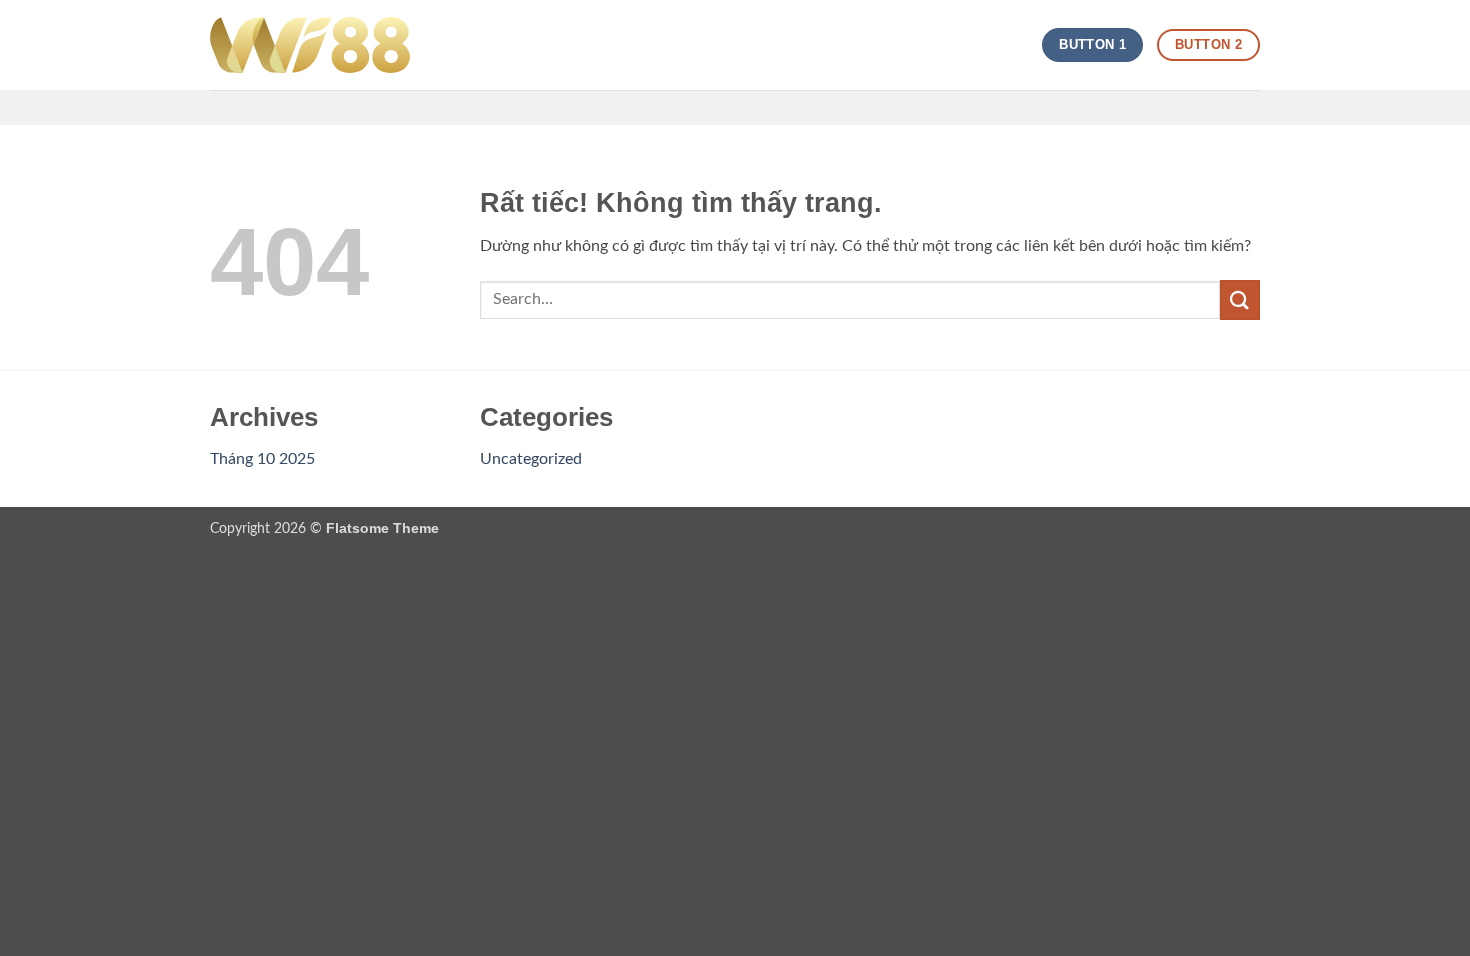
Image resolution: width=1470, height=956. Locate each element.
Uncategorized (531, 459)
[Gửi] (1240, 299)
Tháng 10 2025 (262, 459)
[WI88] (310, 45)
